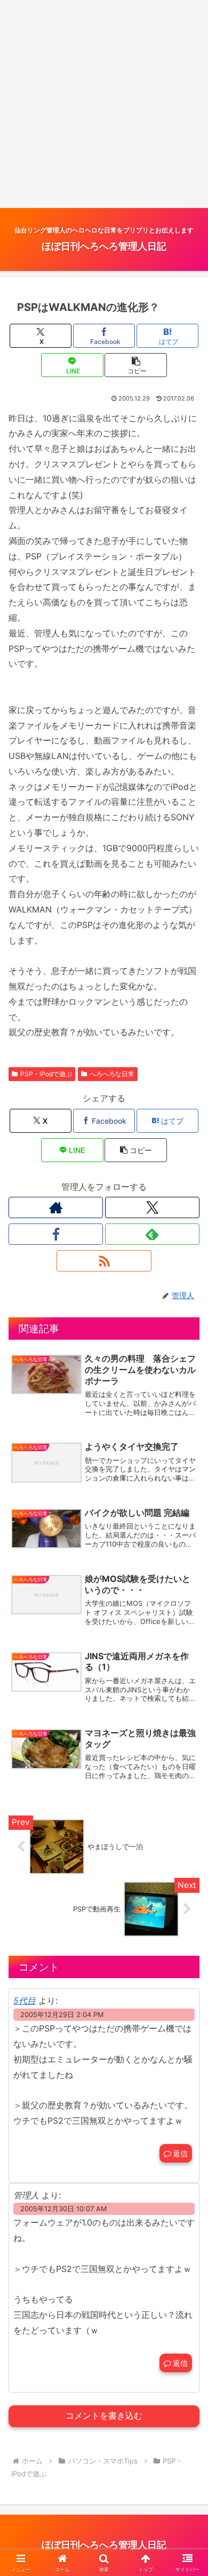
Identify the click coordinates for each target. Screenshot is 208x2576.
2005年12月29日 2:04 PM (62, 2015)
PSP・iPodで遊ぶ (46, 1074)
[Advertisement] (104, 104)
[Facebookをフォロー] (56, 1234)
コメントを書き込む (104, 2416)
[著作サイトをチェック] (56, 1207)
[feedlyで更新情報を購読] (152, 1234)
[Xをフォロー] (152, 1207)
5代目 (25, 2001)
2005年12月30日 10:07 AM (63, 2209)
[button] (135, 365)
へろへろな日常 (112, 1074)
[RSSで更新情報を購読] (104, 1261)
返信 (180, 2153)
